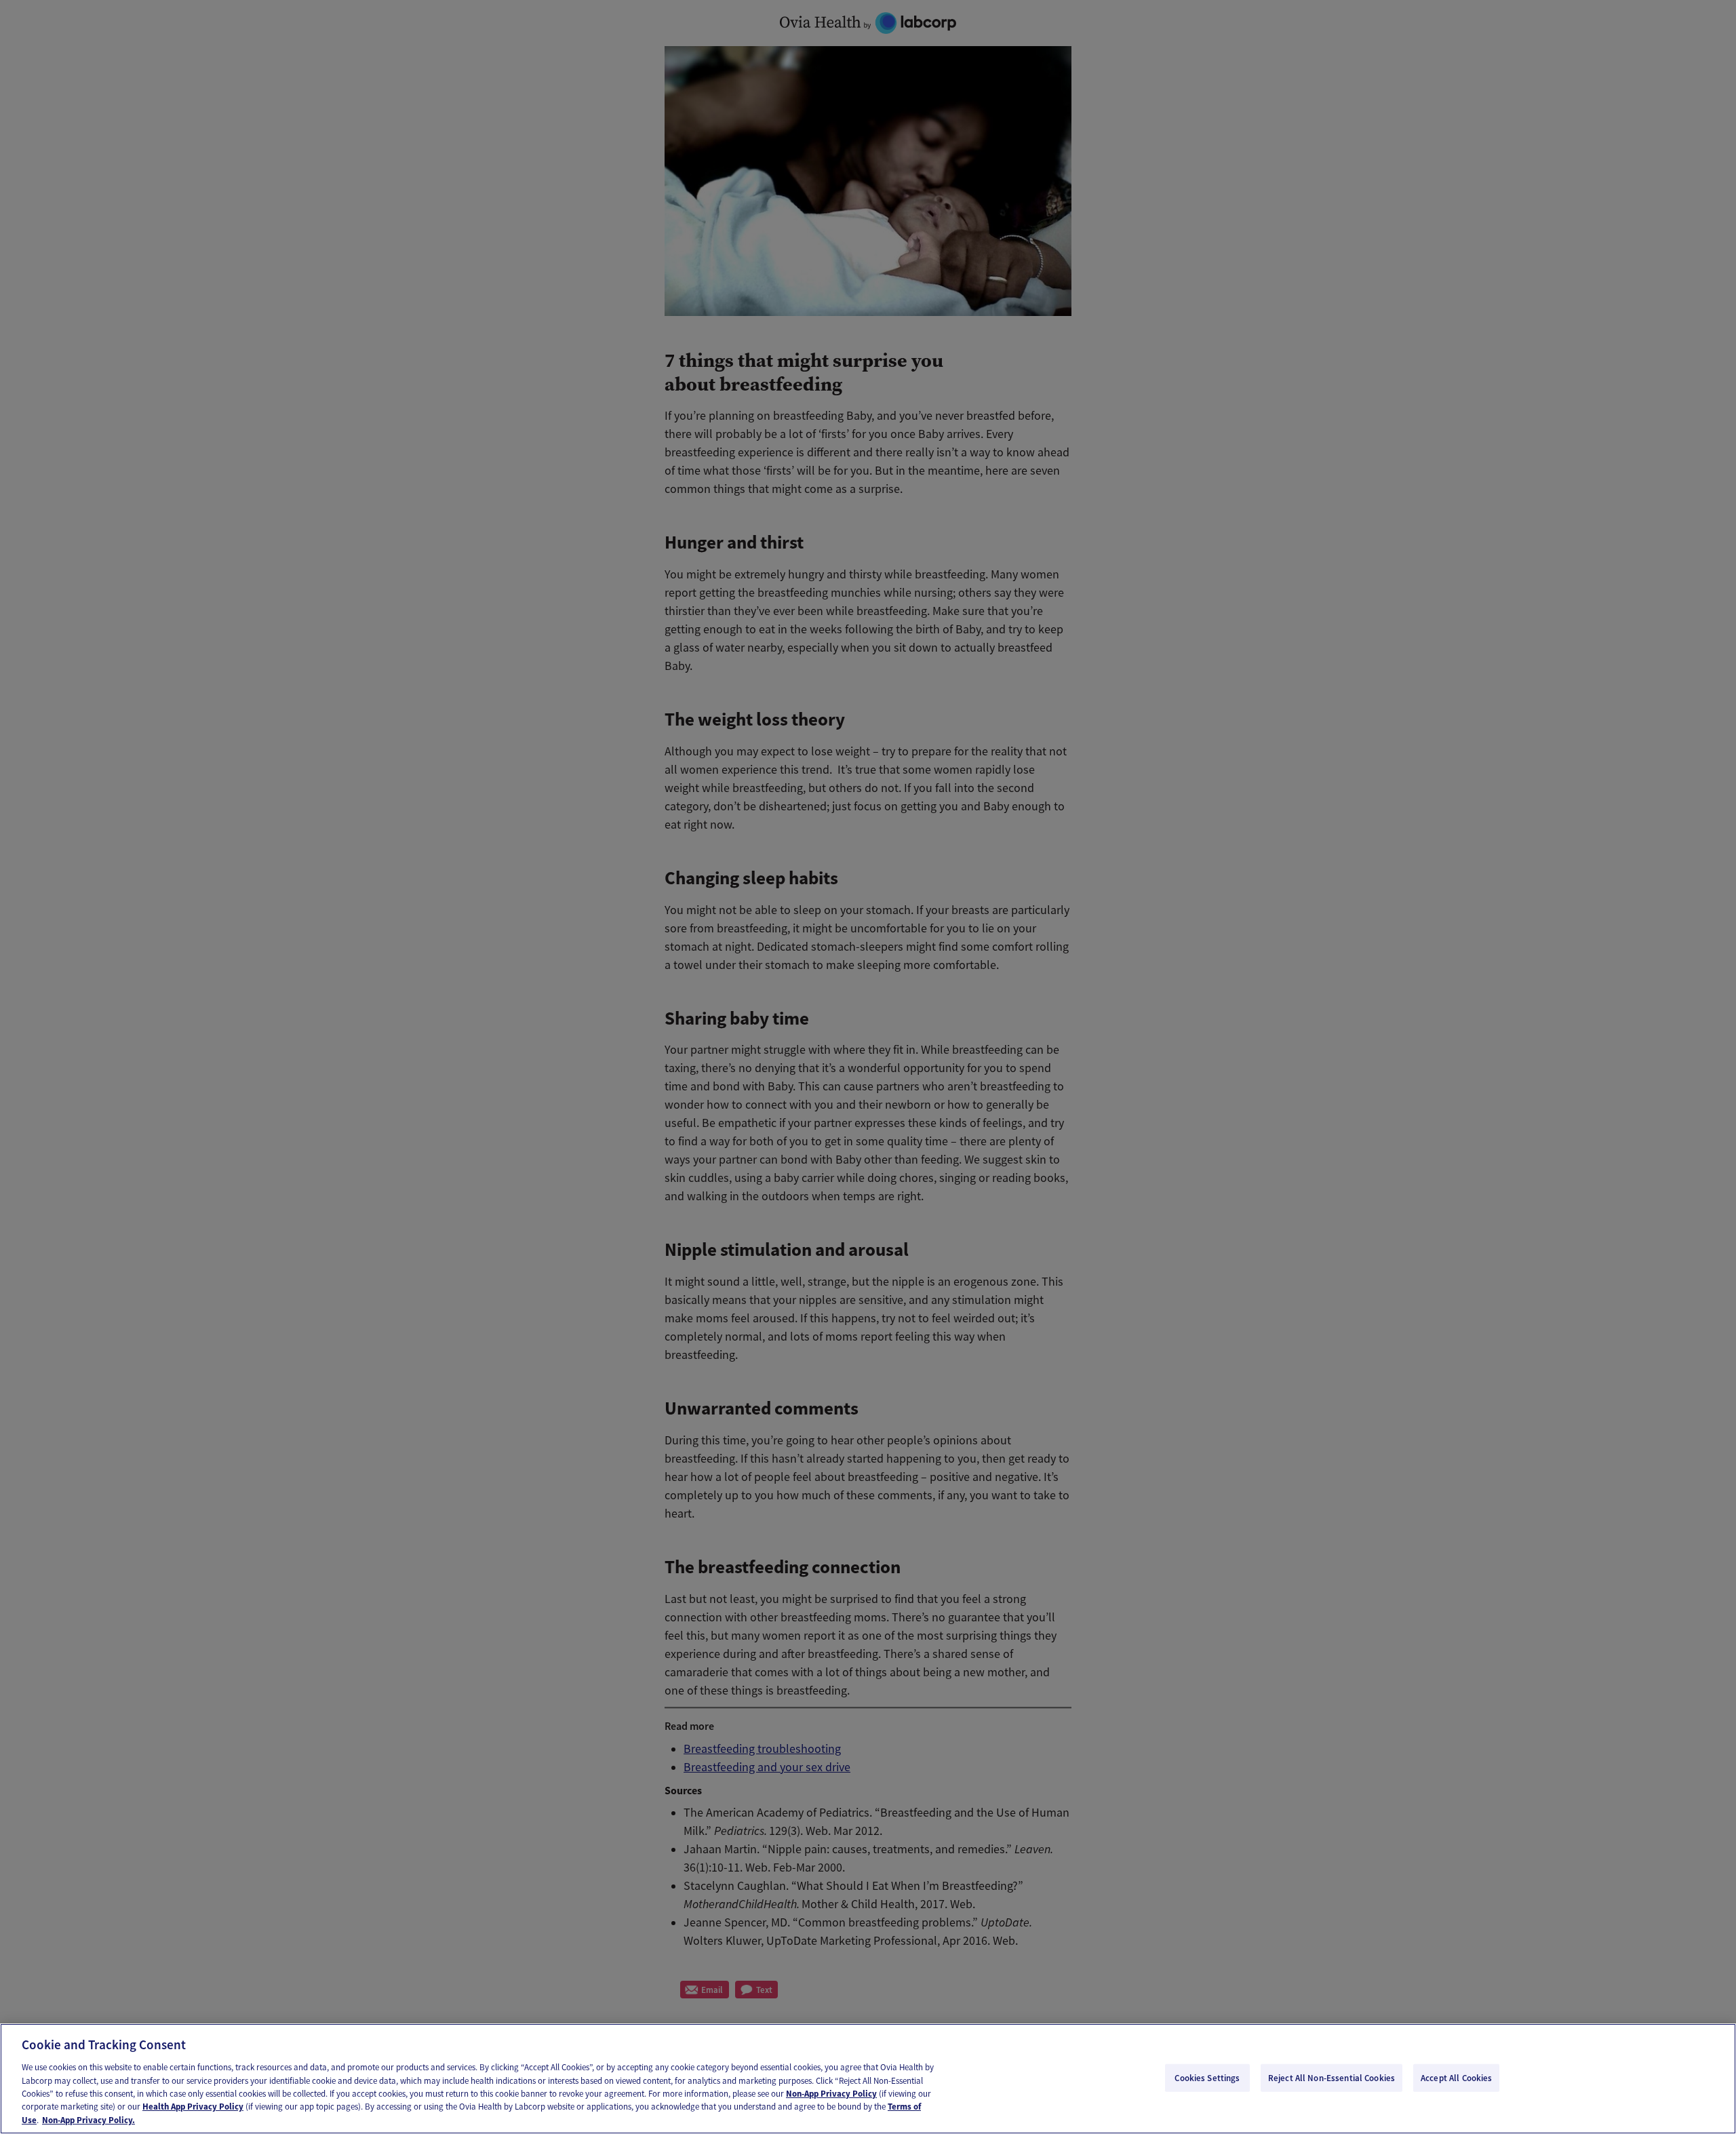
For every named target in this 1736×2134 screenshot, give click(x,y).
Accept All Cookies (1456, 2077)
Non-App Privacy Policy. (88, 2120)
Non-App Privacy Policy (831, 2094)
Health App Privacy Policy (193, 2107)
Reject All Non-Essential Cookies (1331, 2077)
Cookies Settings (1207, 2077)
